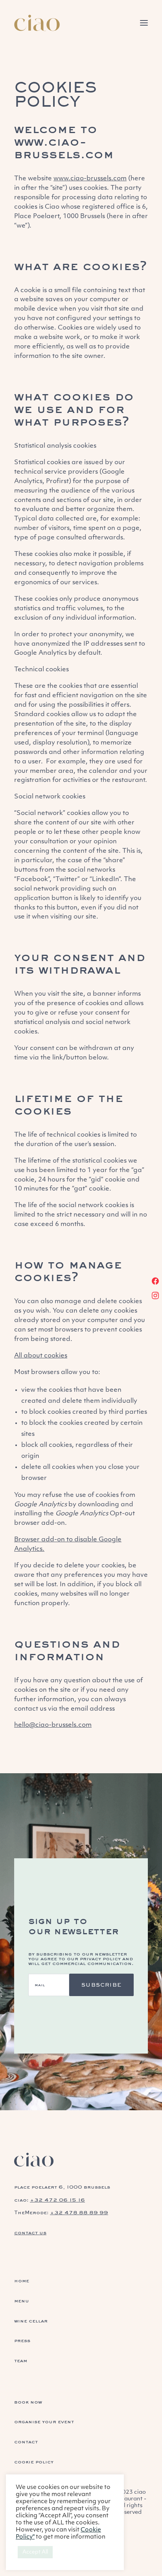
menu (22, 2301)
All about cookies (41, 1356)
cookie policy (34, 2462)
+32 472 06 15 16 (57, 2200)
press (22, 2340)
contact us (30, 2232)
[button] (144, 23)
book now (28, 2402)
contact (26, 2442)
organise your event (44, 2421)
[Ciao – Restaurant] (37, 23)
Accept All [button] (35, 2552)
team (21, 2360)
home (22, 2281)
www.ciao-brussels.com (64, 147)
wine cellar (31, 2321)
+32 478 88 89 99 (79, 2212)
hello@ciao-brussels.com (53, 1725)
